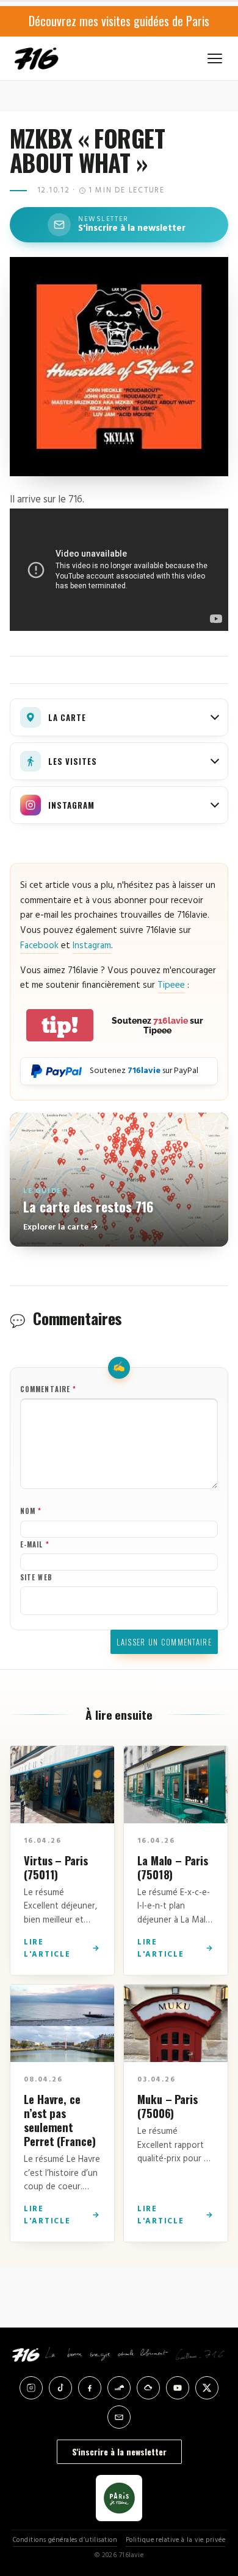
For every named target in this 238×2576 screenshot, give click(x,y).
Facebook (39, 946)
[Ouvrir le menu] (215, 58)
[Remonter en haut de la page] (215, 2505)
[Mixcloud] (148, 2388)
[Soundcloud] (119, 2388)
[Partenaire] (119, 2498)
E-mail (35, 1544)
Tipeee (171, 985)
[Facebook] (90, 2388)
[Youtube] (178, 2388)
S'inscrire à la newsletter (119, 2451)
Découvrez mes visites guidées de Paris (119, 21)
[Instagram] (31, 2388)
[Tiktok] (60, 2388)
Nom (31, 1511)
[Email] (119, 2417)
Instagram (92, 946)
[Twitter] (207, 2388)
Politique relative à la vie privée (175, 2540)
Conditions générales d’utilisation (65, 2540)
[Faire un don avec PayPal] (56, 1071)
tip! (60, 1025)
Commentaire (48, 1389)
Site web (36, 1577)
